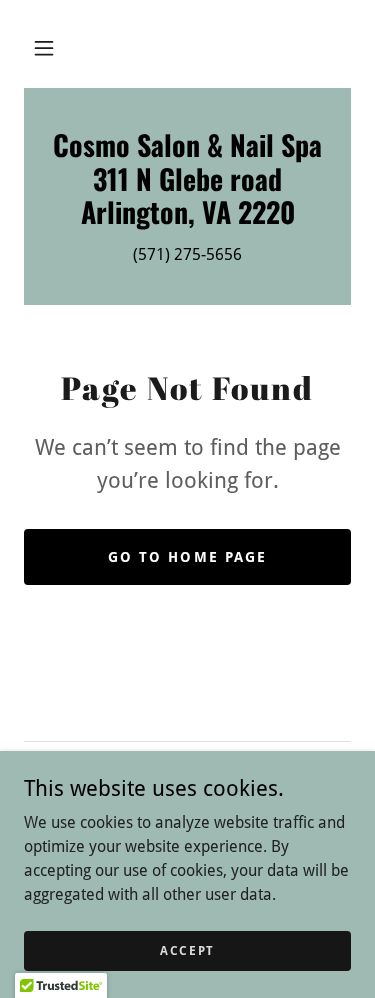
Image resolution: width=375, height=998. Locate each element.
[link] (187, 178)
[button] (44, 48)
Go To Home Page (187, 557)
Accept (187, 950)
